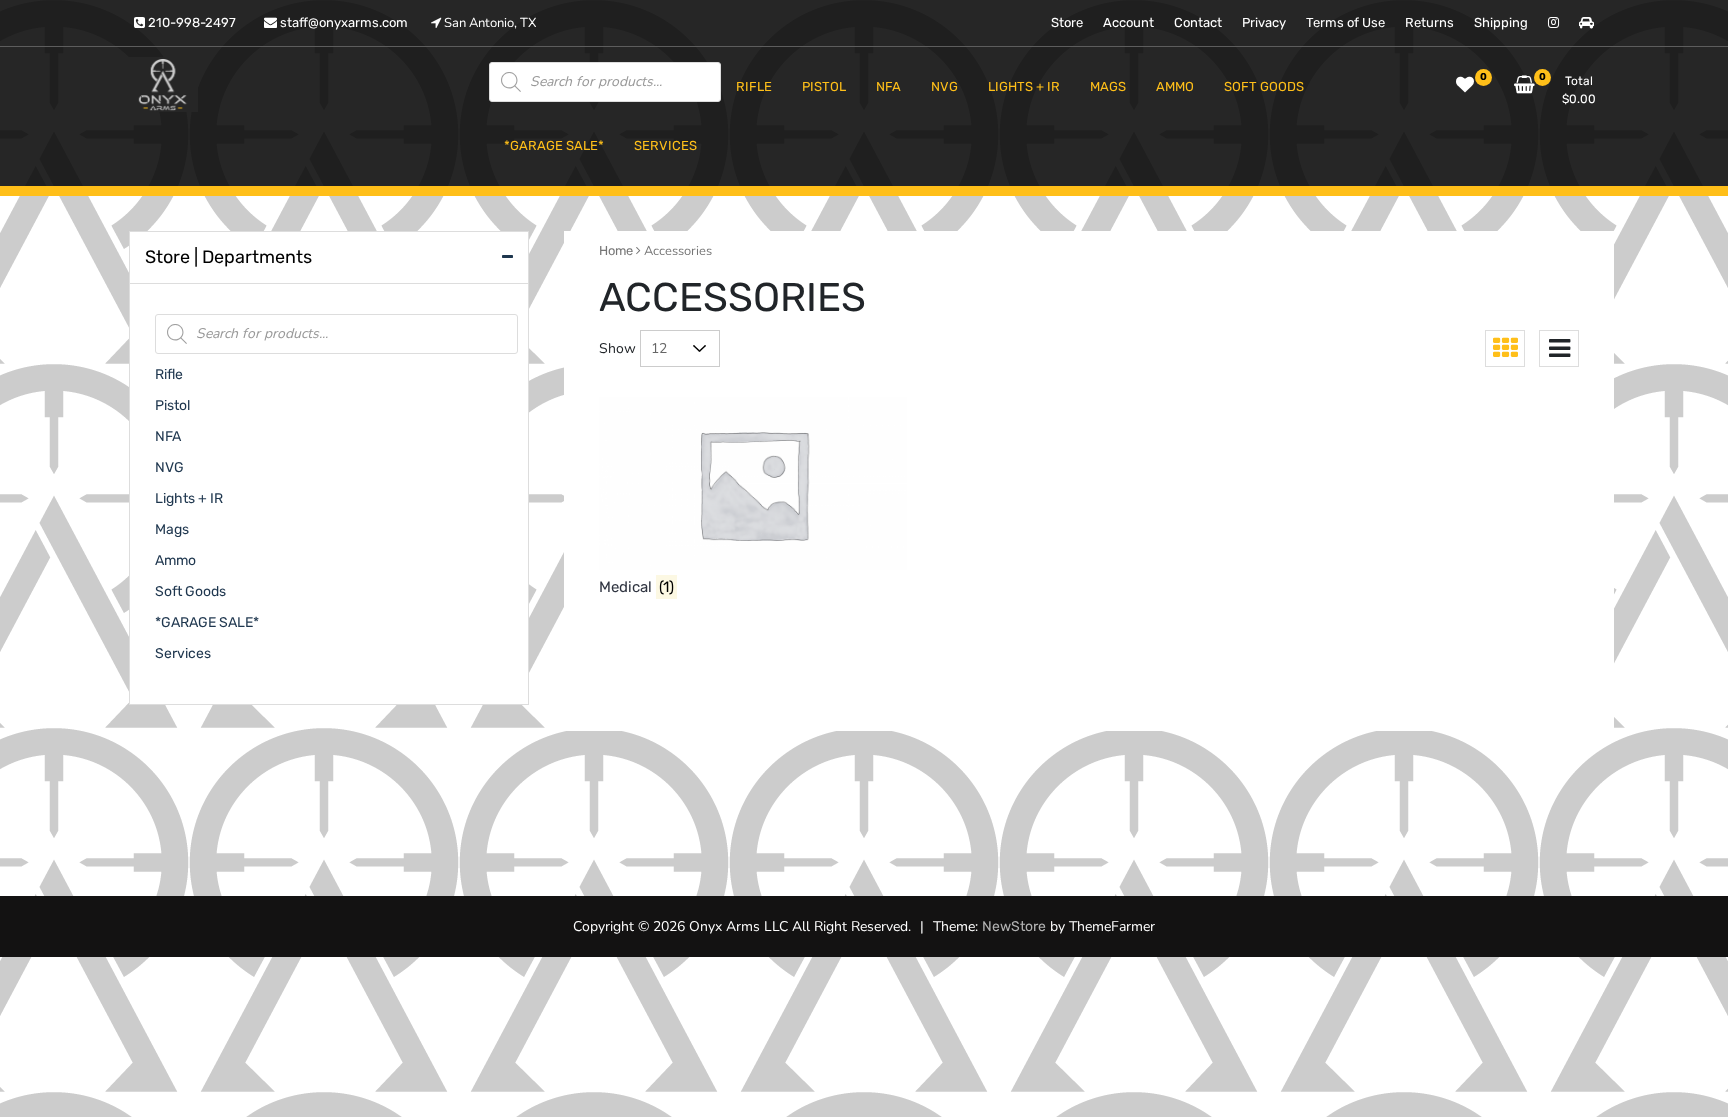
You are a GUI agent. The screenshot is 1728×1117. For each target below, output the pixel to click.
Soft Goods (190, 591)
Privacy (1264, 22)
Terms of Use (1345, 22)
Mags (172, 529)
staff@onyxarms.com (342, 22)
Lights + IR (189, 498)
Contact (1198, 22)
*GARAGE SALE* (207, 622)
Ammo (175, 560)
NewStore (1014, 926)
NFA (168, 436)
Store (1067, 22)
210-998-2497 (190, 22)
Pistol (172, 405)
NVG (169, 467)
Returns (1429, 22)
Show (617, 348)
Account (1128, 22)
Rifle (169, 374)
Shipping (1501, 22)
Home (616, 250)
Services (183, 653)
